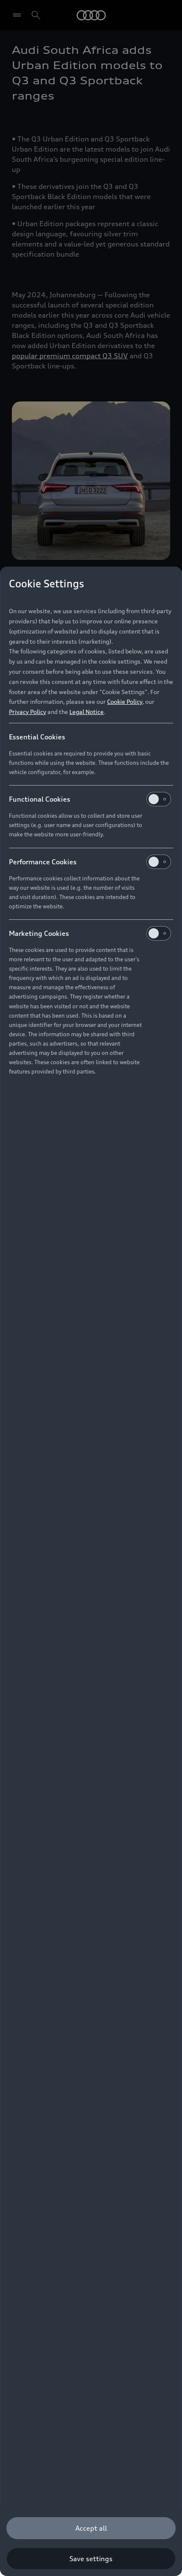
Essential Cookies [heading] (37, 737)
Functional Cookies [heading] (40, 799)
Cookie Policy (125, 701)
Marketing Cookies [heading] (39, 933)
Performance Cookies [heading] (43, 862)
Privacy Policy (28, 712)
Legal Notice (87, 712)
